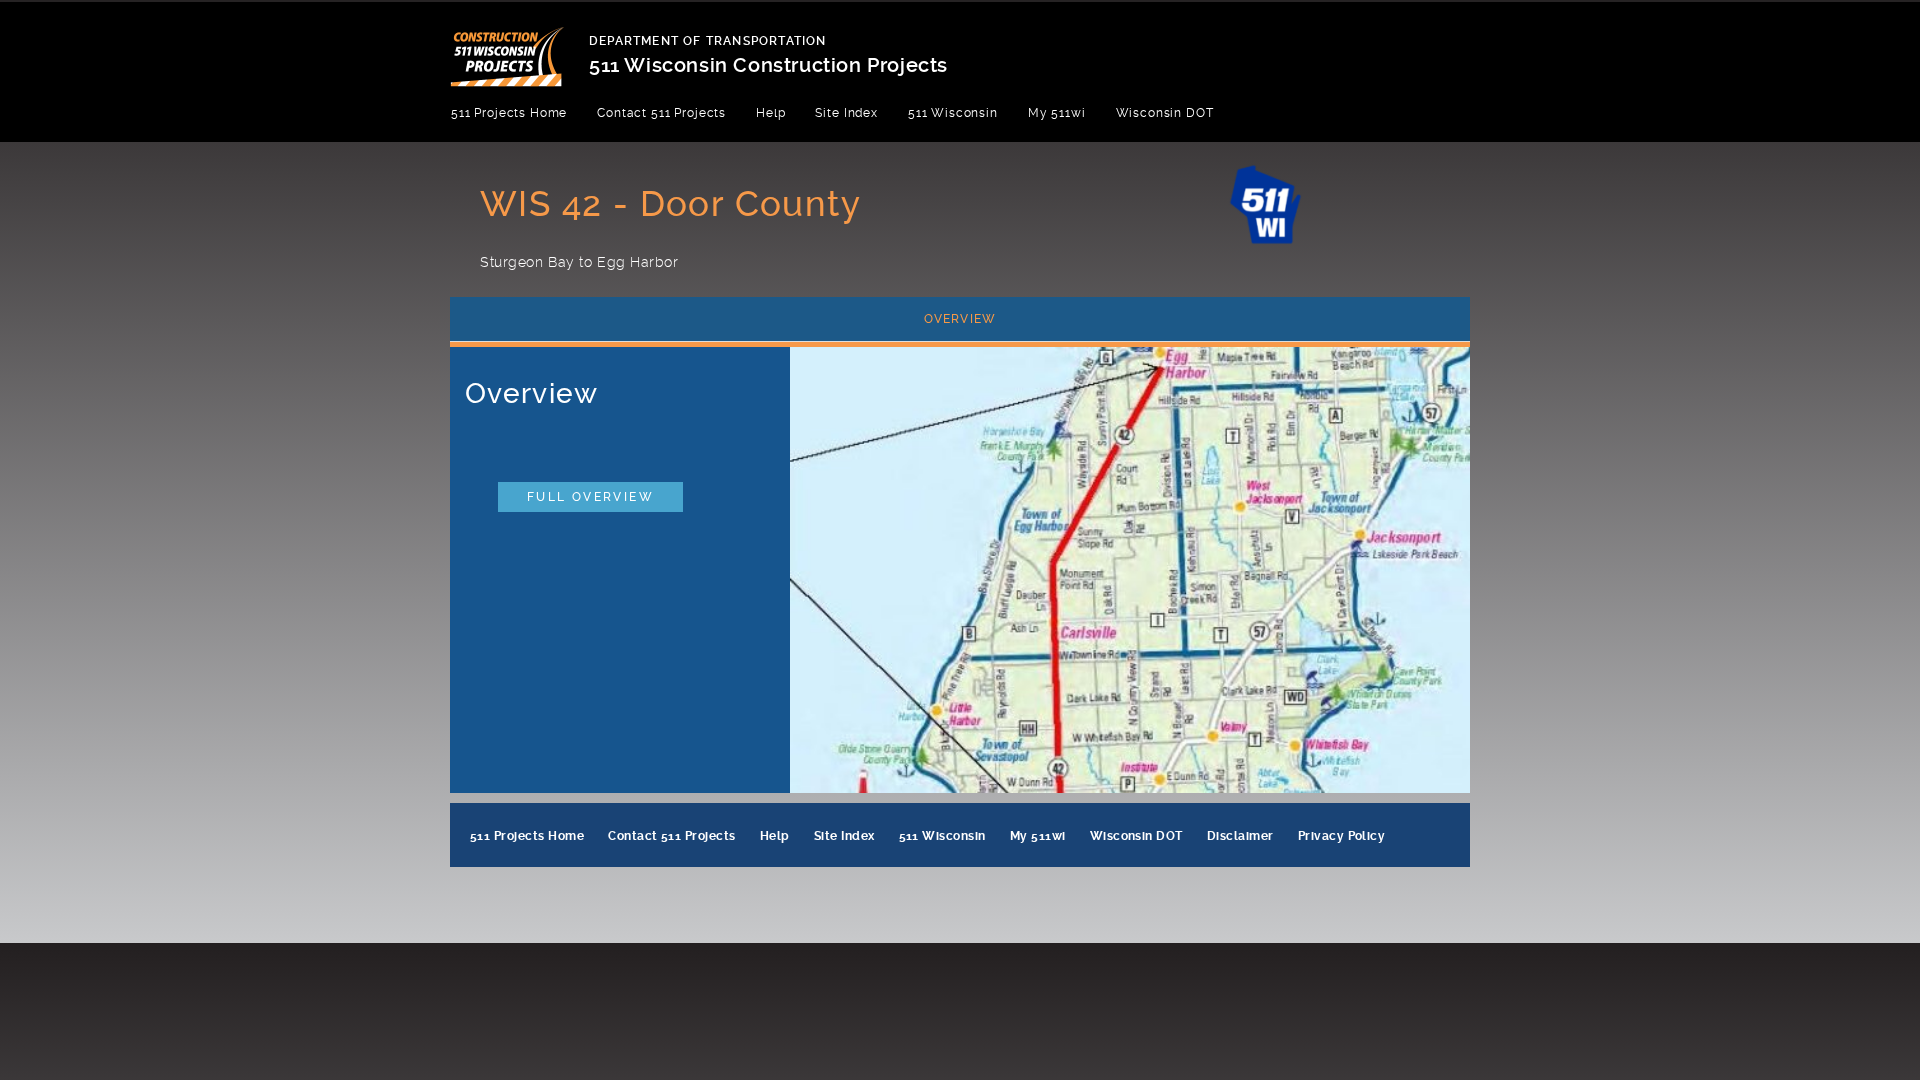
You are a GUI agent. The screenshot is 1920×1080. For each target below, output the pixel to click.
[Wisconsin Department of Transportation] (519, 44)
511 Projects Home (509, 113)
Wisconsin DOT (1165, 113)
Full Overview (590, 497)
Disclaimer (1240, 836)
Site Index (846, 113)
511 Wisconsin (953, 113)
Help (770, 113)
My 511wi (1057, 113)
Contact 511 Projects (661, 113)
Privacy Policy (1342, 836)
